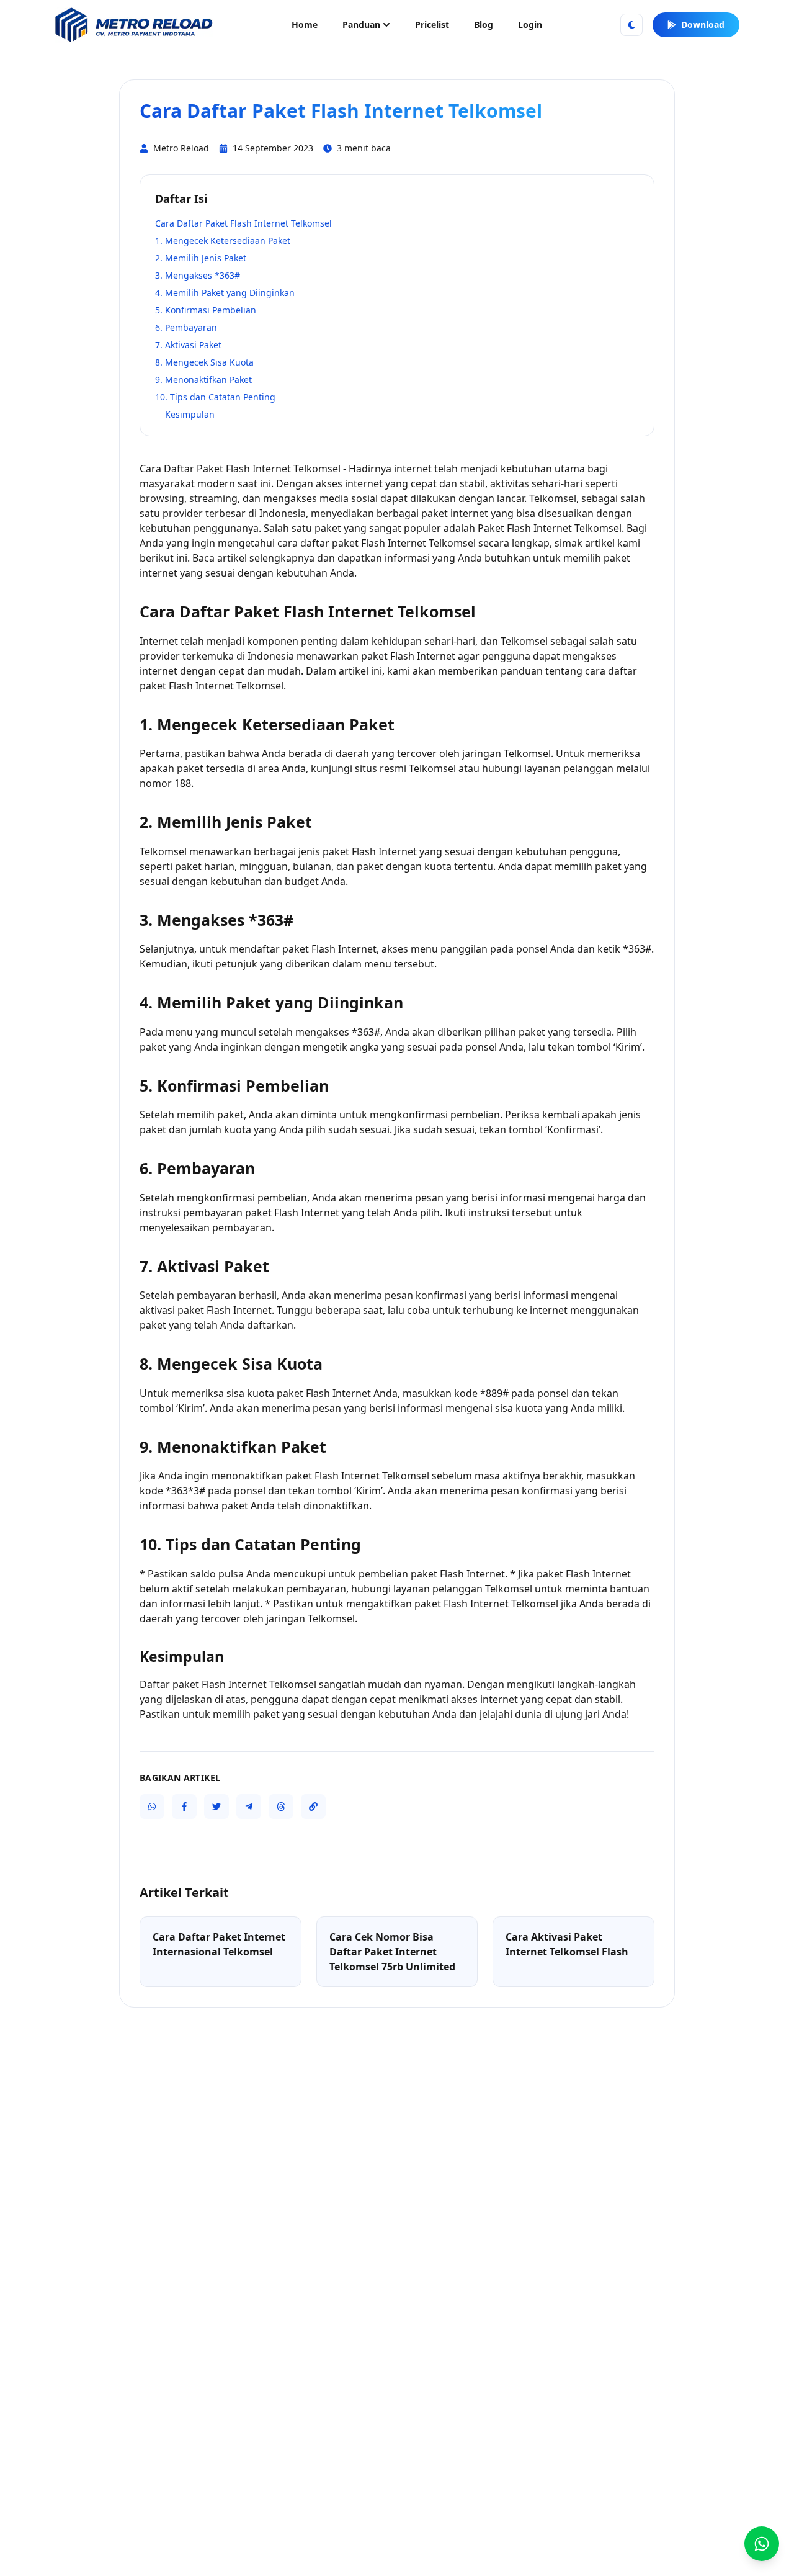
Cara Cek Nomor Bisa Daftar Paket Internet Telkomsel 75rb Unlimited (392, 1952)
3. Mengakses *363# (198, 275)
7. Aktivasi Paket (188, 345)
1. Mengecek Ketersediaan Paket (223, 240)
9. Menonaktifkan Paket (203, 379)
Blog (484, 25)
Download (703, 25)
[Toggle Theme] (631, 25)
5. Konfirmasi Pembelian (206, 310)
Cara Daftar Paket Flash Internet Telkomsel (243, 223)
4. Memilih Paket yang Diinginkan (225, 293)
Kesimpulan (190, 414)
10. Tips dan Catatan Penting (215, 397)
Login (530, 25)
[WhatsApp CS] (762, 2544)
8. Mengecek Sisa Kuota (204, 362)
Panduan (361, 25)
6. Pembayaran (186, 327)
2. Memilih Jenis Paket (201, 258)
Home (305, 25)
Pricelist (432, 25)
